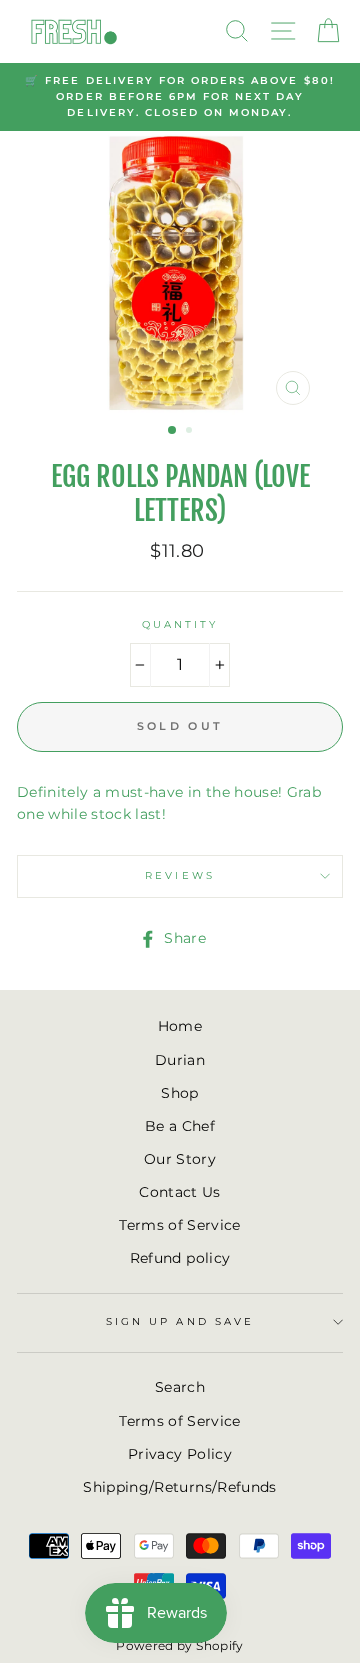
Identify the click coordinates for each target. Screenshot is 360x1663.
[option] (180, 97)
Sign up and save (180, 1321)
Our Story (180, 1159)
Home (180, 1026)
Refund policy (180, 1258)
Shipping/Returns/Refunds (179, 1487)
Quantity (180, 624)
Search (180, 1387)
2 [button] (191, 432)
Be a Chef (180, 1126)
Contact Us (179, 1192)
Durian (180, 1060)
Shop (179, 1093)
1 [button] (173, 431)
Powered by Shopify (179, 1645)
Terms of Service (179, 1225)
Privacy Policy (180, 1454)
